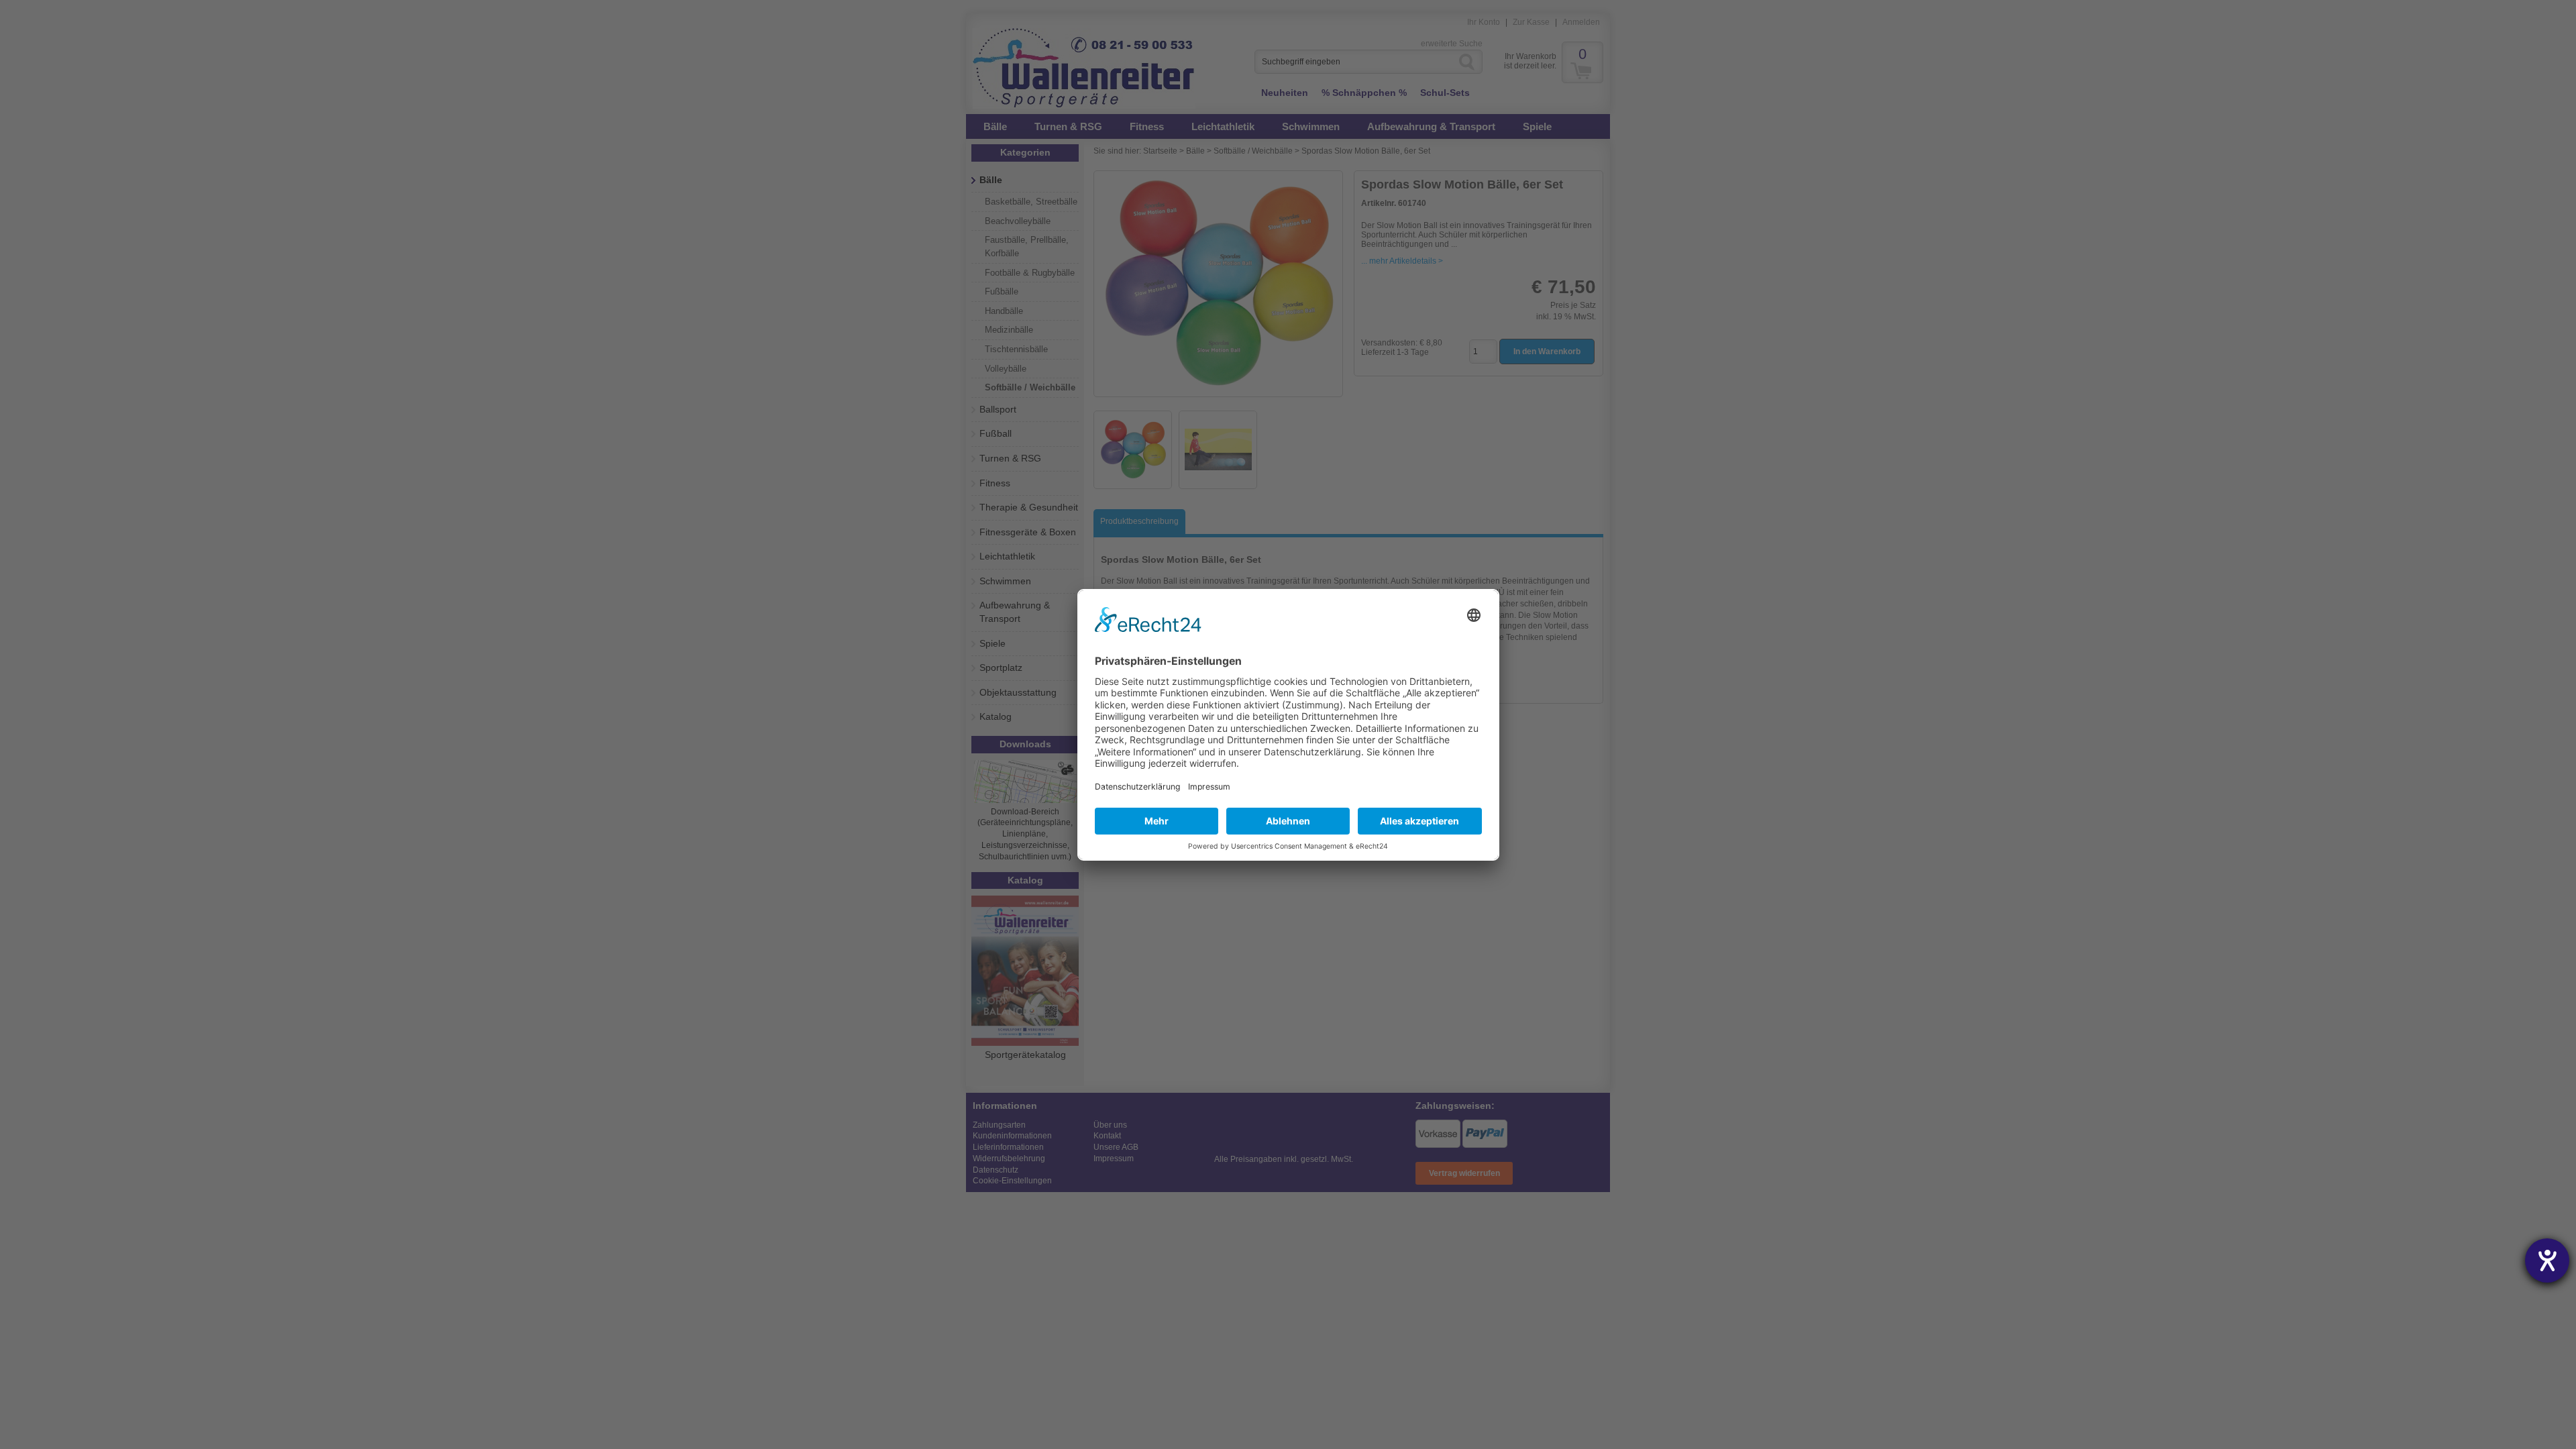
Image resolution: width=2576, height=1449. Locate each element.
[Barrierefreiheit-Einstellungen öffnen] (2547, 1260)
